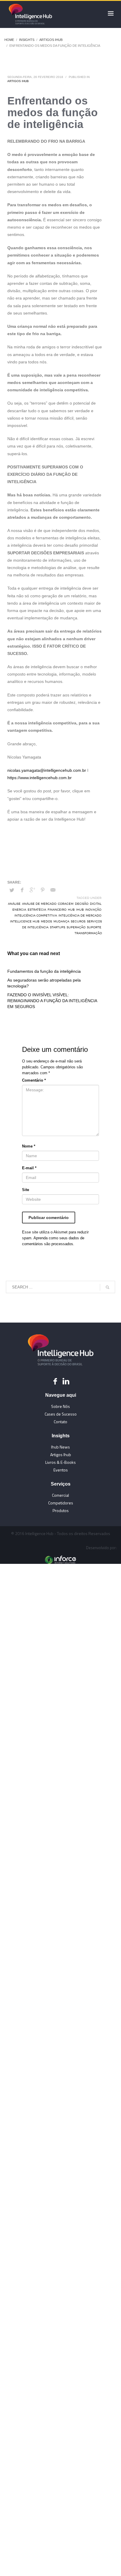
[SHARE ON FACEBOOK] (22, 890)
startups (58, 927)
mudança (61, 921)
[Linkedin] (66, 1381)
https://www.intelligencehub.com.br (40, 778)
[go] (107, 1287)
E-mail (29, 1168)
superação (76, 927)
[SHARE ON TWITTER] (12, 890)
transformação (88, 933)
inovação (93, 909)
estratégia (37, 909)
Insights (27, 40)
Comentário (34, 1080)
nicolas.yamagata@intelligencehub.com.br (47, 770)
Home (9, 40)
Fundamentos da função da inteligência (44, 971)
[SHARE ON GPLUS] (32, 890)
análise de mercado (39, 904)
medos (46, 921)
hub (71, 909)
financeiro (57, 909)
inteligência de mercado (80, 915)
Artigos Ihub (51, 40)
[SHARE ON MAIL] (53, 890)
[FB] (55, 1381)
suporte (94, 927)
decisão (82, 904)
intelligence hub (25, 921)
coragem (66, 904)
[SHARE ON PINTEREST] (43, 890)
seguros (78, 921)
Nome (29, 1146)
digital (96, 904)
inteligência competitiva (36, 915)
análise (14, 904)
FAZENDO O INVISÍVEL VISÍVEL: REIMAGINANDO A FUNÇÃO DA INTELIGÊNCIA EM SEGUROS (52, 1001)
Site (26, 1190)
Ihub (80, 909)
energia (19, 909)
